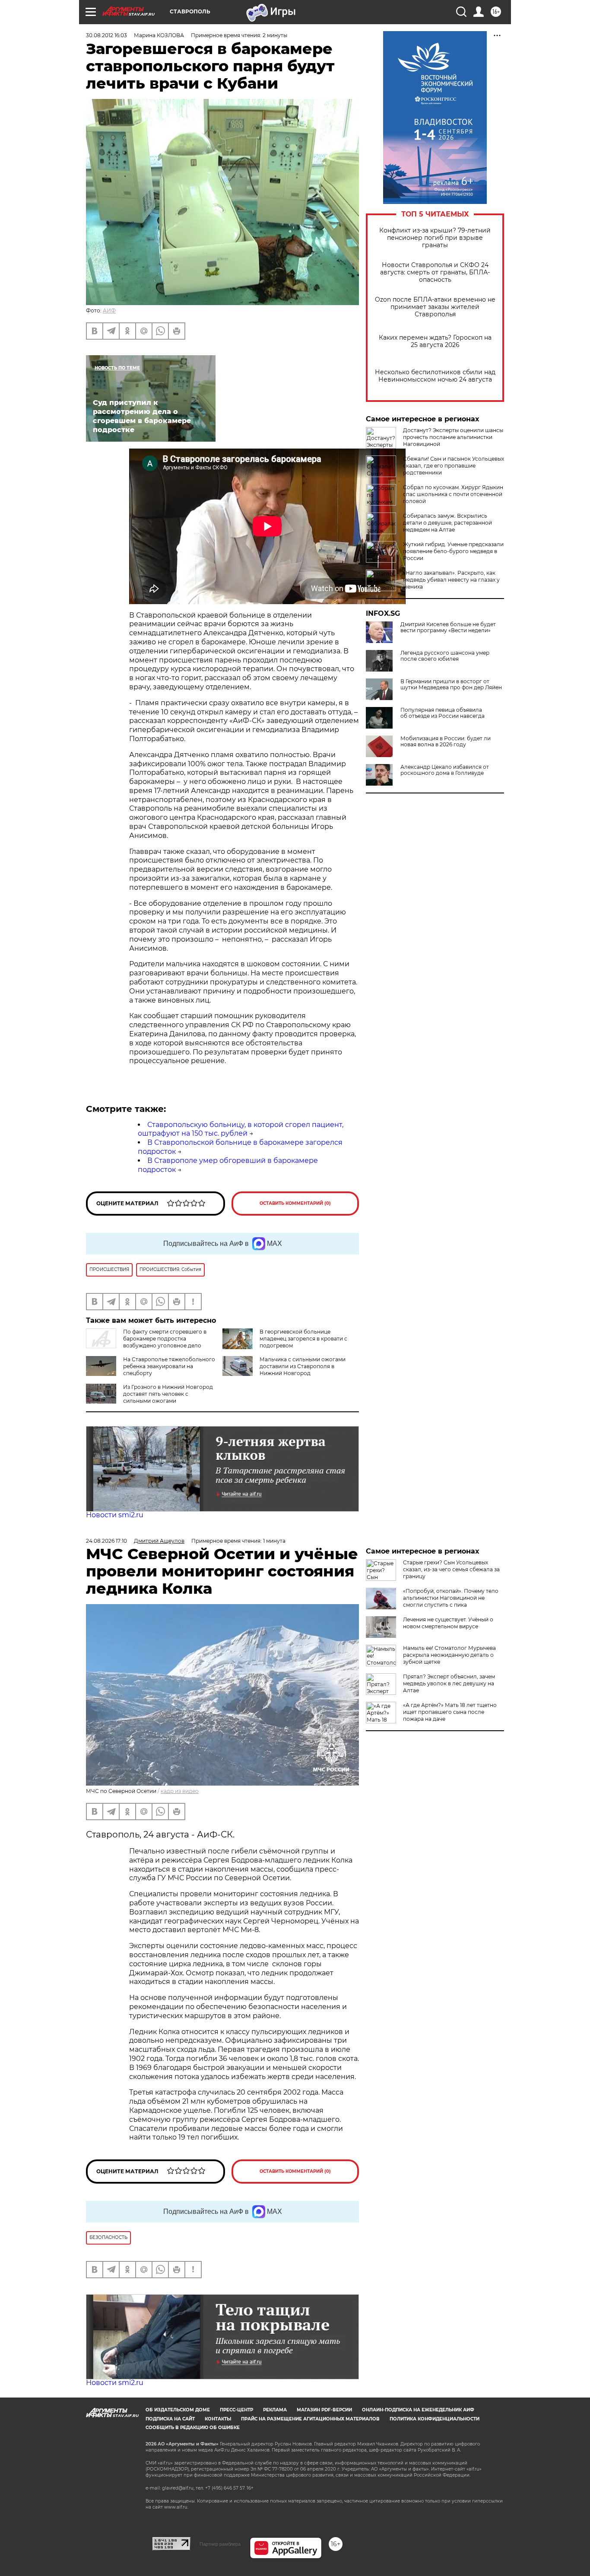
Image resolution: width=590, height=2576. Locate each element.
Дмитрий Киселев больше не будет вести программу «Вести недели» (448, 627)
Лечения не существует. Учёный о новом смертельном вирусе (448, 1623)
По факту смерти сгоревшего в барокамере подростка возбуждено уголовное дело (165, 1339)
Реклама (275, 2410)
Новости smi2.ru (115, 1515)
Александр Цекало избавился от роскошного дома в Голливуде (445, 770)
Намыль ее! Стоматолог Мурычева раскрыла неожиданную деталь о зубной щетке (449, 1655)
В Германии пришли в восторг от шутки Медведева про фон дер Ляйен (451, 685)
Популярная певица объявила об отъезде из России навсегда (442, 713)
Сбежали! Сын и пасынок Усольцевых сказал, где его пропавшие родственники (454, 466)
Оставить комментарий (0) (295, 1203)
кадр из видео (180, 1791)
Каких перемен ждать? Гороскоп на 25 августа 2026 (435, 341)
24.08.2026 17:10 (106, 1541)
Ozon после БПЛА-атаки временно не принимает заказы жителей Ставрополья (435, 307)
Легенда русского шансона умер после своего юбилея (445, 656)
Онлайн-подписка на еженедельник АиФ (418, 2410)
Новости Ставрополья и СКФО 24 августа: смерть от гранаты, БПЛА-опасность (435, 272)
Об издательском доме (178, 2410)
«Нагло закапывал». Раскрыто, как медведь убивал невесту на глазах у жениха (451, 580)
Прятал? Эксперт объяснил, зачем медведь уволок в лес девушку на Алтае (449, 1683)
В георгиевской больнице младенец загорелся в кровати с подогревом (303, 1339)
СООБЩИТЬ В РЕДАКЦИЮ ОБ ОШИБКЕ (193, 2428)
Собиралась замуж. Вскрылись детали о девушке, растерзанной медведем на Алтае (447, 523)
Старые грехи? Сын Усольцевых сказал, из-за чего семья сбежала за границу (451, 1569)
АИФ (109, 310)
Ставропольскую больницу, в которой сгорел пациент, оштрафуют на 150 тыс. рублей (241, 1129)
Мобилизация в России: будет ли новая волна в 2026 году (446, 742)
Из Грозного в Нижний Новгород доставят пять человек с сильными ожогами (168, 1394)
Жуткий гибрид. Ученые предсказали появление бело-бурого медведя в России (453, 551)
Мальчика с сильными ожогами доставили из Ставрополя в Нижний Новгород (303, 1366)
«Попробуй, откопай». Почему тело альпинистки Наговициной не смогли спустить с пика (451, 1598)
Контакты (218, 2419)
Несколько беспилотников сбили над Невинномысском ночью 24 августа (435, 376)
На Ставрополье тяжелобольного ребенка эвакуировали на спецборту (169, 1366)
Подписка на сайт (170, 2419)
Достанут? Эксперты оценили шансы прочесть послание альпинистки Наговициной (453, 437)
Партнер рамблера (220, 2544)
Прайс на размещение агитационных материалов (310, 2419)
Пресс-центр (236, 2410)
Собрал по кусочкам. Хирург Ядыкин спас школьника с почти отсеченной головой (453, 494)
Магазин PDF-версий (324, 2410)
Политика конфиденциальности (435, 2419)
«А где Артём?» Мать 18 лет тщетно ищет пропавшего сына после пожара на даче (450, 1712)
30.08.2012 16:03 (106, 35)
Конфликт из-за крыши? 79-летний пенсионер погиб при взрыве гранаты (435, 238)
